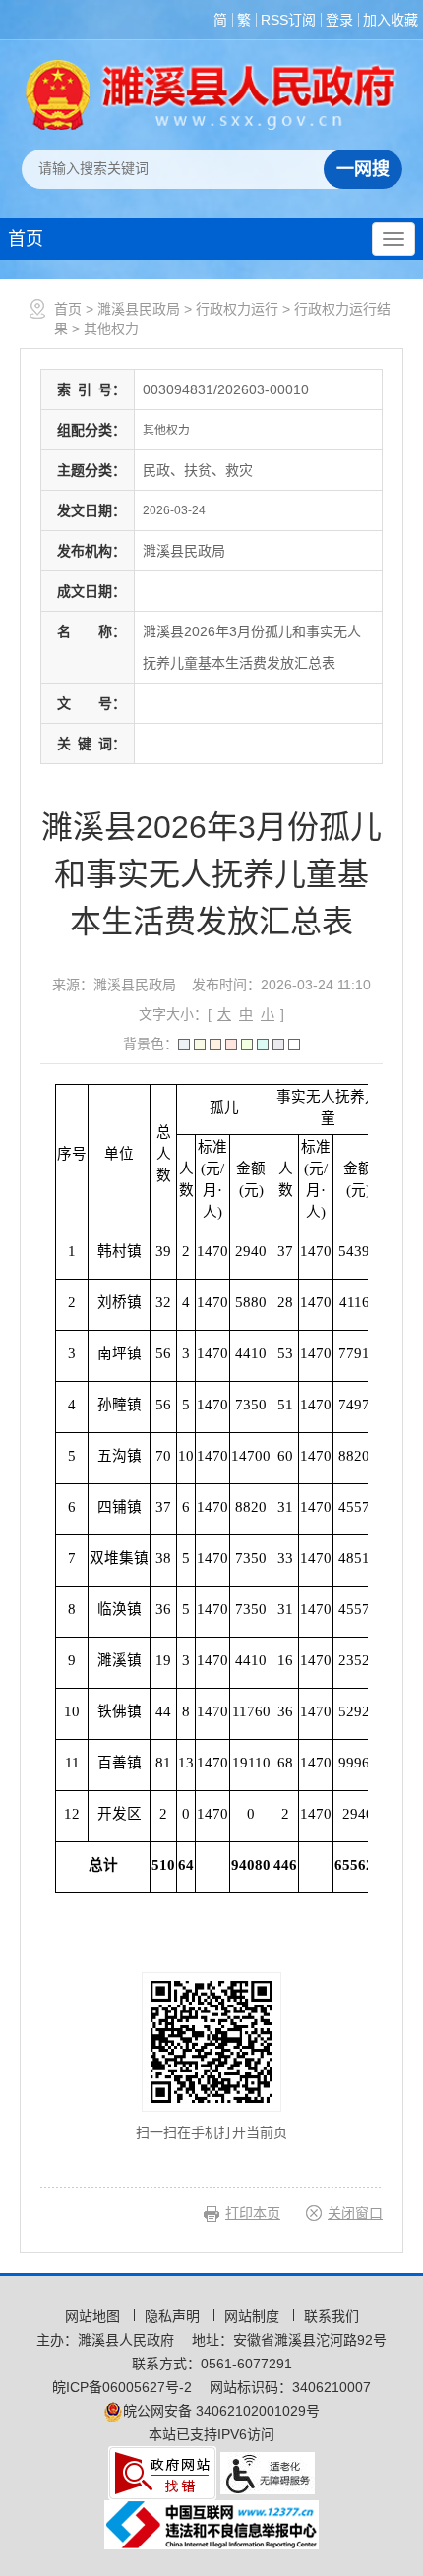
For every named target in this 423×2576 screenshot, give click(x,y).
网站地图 (94, 2316)
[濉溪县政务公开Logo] (211, 94)
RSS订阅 (288, 20)
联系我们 (332, 2316)
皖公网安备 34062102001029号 (221, 2411)
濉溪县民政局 (139, 309)
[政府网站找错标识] (162, 2472)
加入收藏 (391, 20)
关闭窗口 (355, 2213)
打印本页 (253, 2213)
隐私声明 (174, 2316)
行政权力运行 (237, 309)
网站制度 (254, 2316)
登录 (339, 20)
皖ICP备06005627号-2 (122, 2387)
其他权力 (111, 329)
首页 (26, 239)
